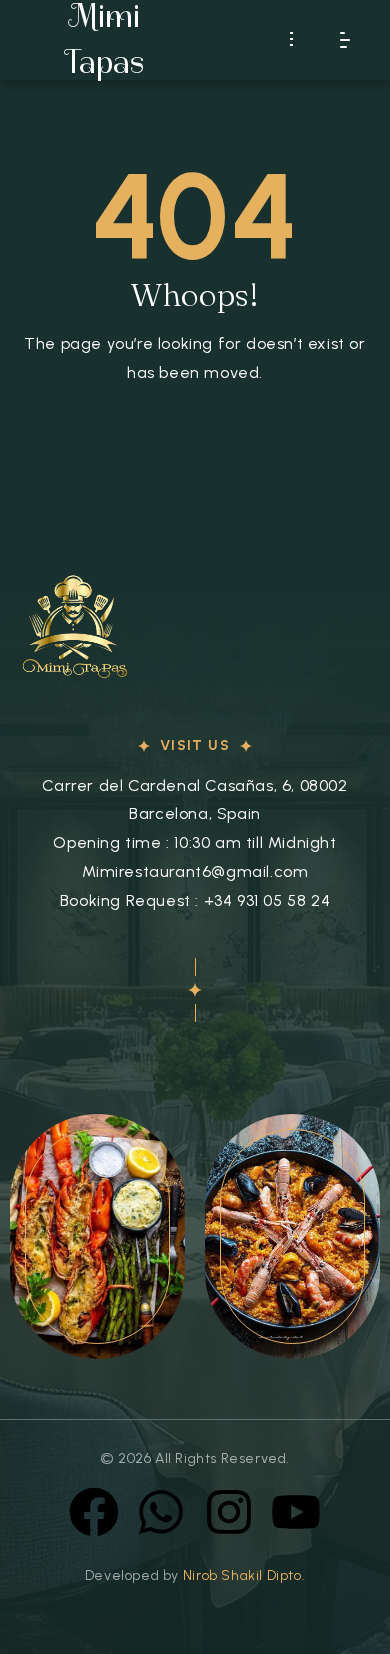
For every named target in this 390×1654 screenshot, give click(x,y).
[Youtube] (296, 1512)
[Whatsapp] (161, 1512)
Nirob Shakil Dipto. (244, 1575)
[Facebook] (94, 1512)
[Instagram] (229, 1512)
